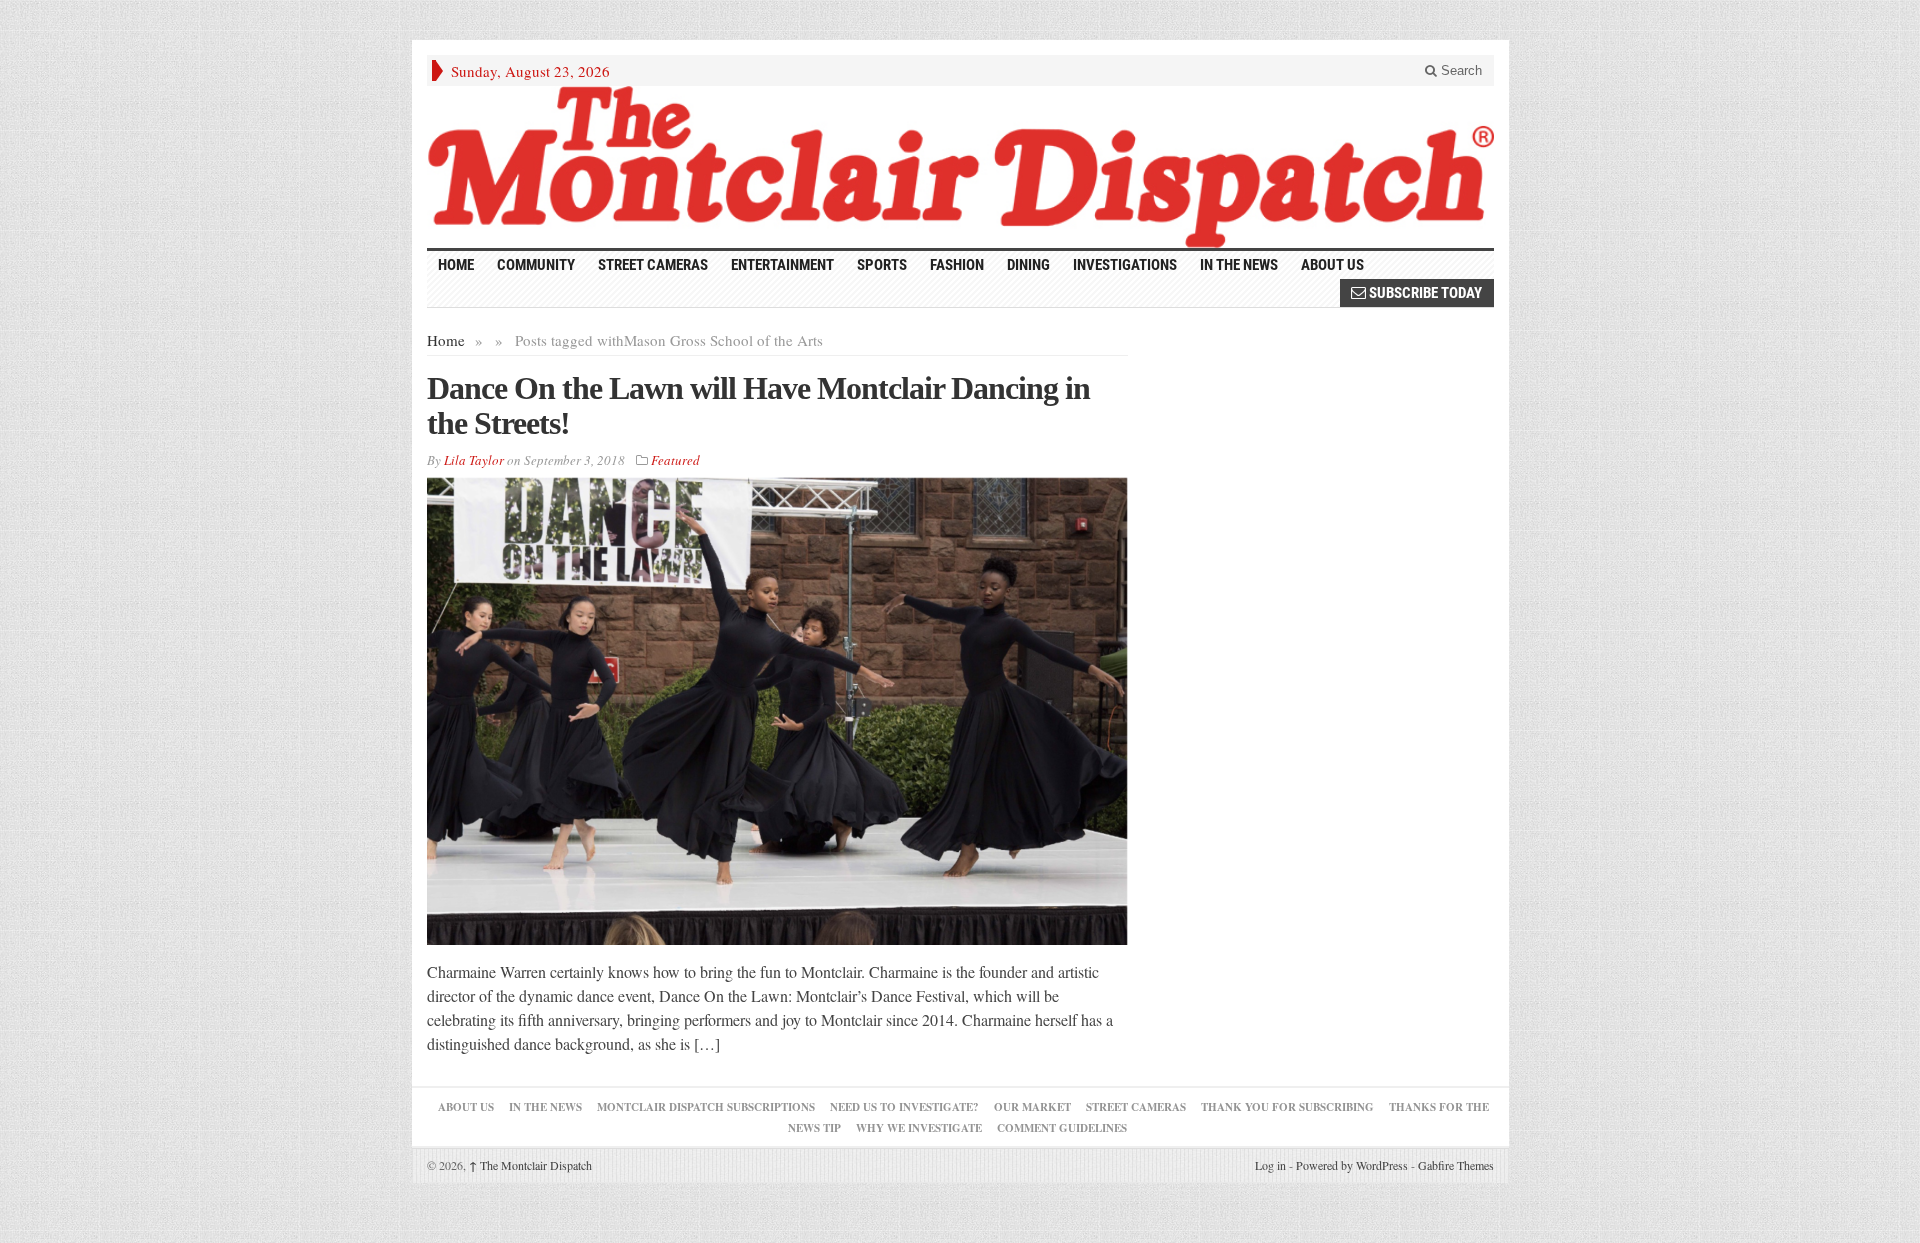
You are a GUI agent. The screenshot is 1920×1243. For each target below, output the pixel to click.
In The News (545, 1107)
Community (536, 265)
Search (1459, 70)
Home (446, 340)
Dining (1028, 265)
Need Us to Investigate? (904, 1107)
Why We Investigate (919, 1128)
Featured (675, 460)
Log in (1270, 1165)
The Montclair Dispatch (530, 1165)
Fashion (957, 265)
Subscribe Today (1424, 293)
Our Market (1032, 1107)
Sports (882, 265)
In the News (1239, 265)
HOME (456, 265)
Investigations (1125, 265)
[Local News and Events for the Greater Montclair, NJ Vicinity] (960, 167)
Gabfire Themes (1456, 1165)
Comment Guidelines (1062, 1128)
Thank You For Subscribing (1287, 1107)
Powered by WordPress (1352, 1165)
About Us (1332, 265)
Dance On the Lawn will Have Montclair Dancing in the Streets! (758, 405)
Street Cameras (653, 265)
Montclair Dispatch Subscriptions (706, 1107)
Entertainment (782, 265)
